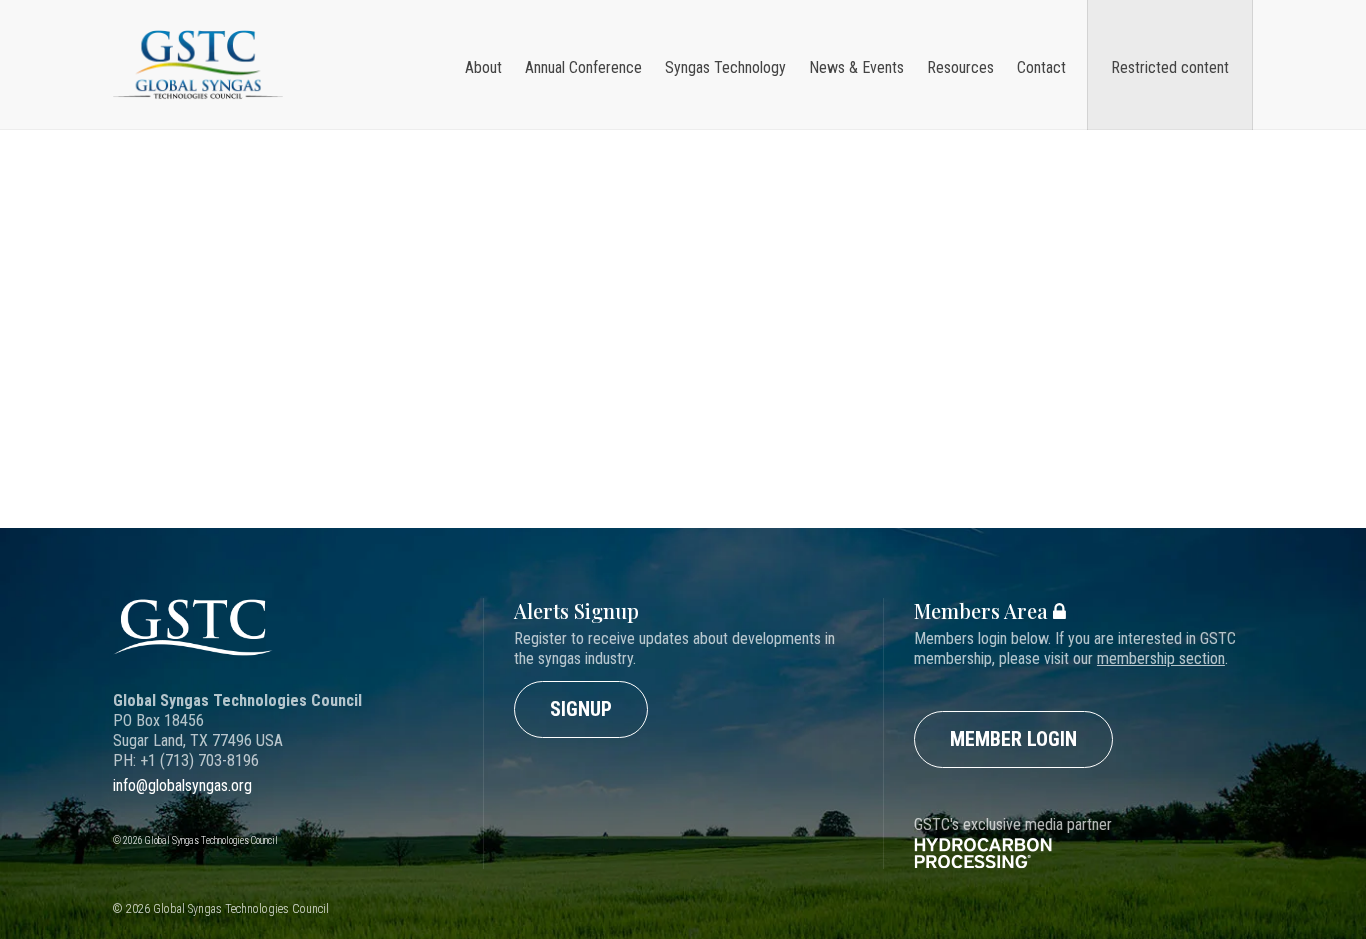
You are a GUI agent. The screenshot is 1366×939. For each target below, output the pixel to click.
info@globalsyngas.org (182, 785)
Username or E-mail (514, 204)
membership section (1161, 658)
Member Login (1013, 739)
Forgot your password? (525, 427)
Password (487, 278)
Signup (581, 709)
